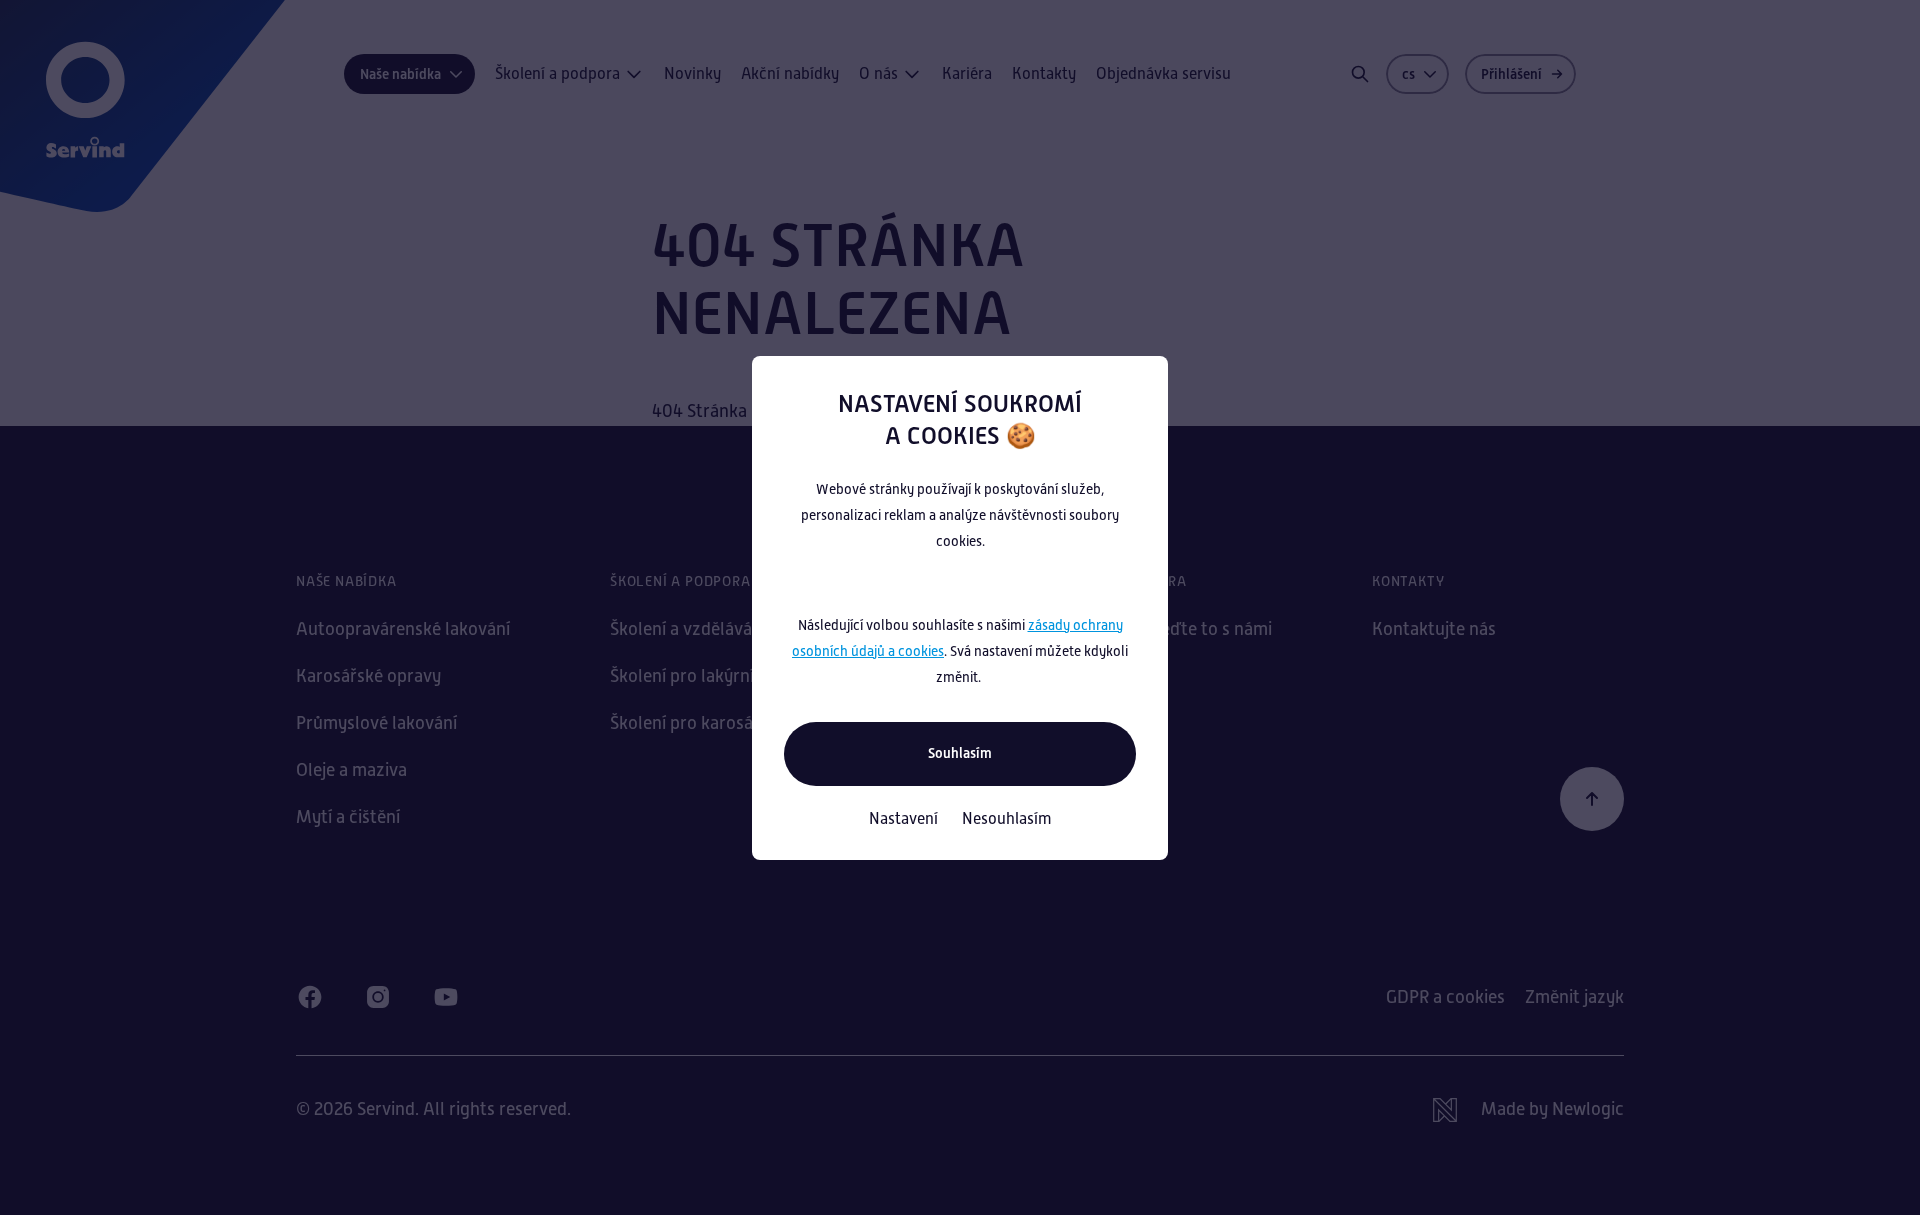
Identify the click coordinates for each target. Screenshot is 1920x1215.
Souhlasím (960, 753)
